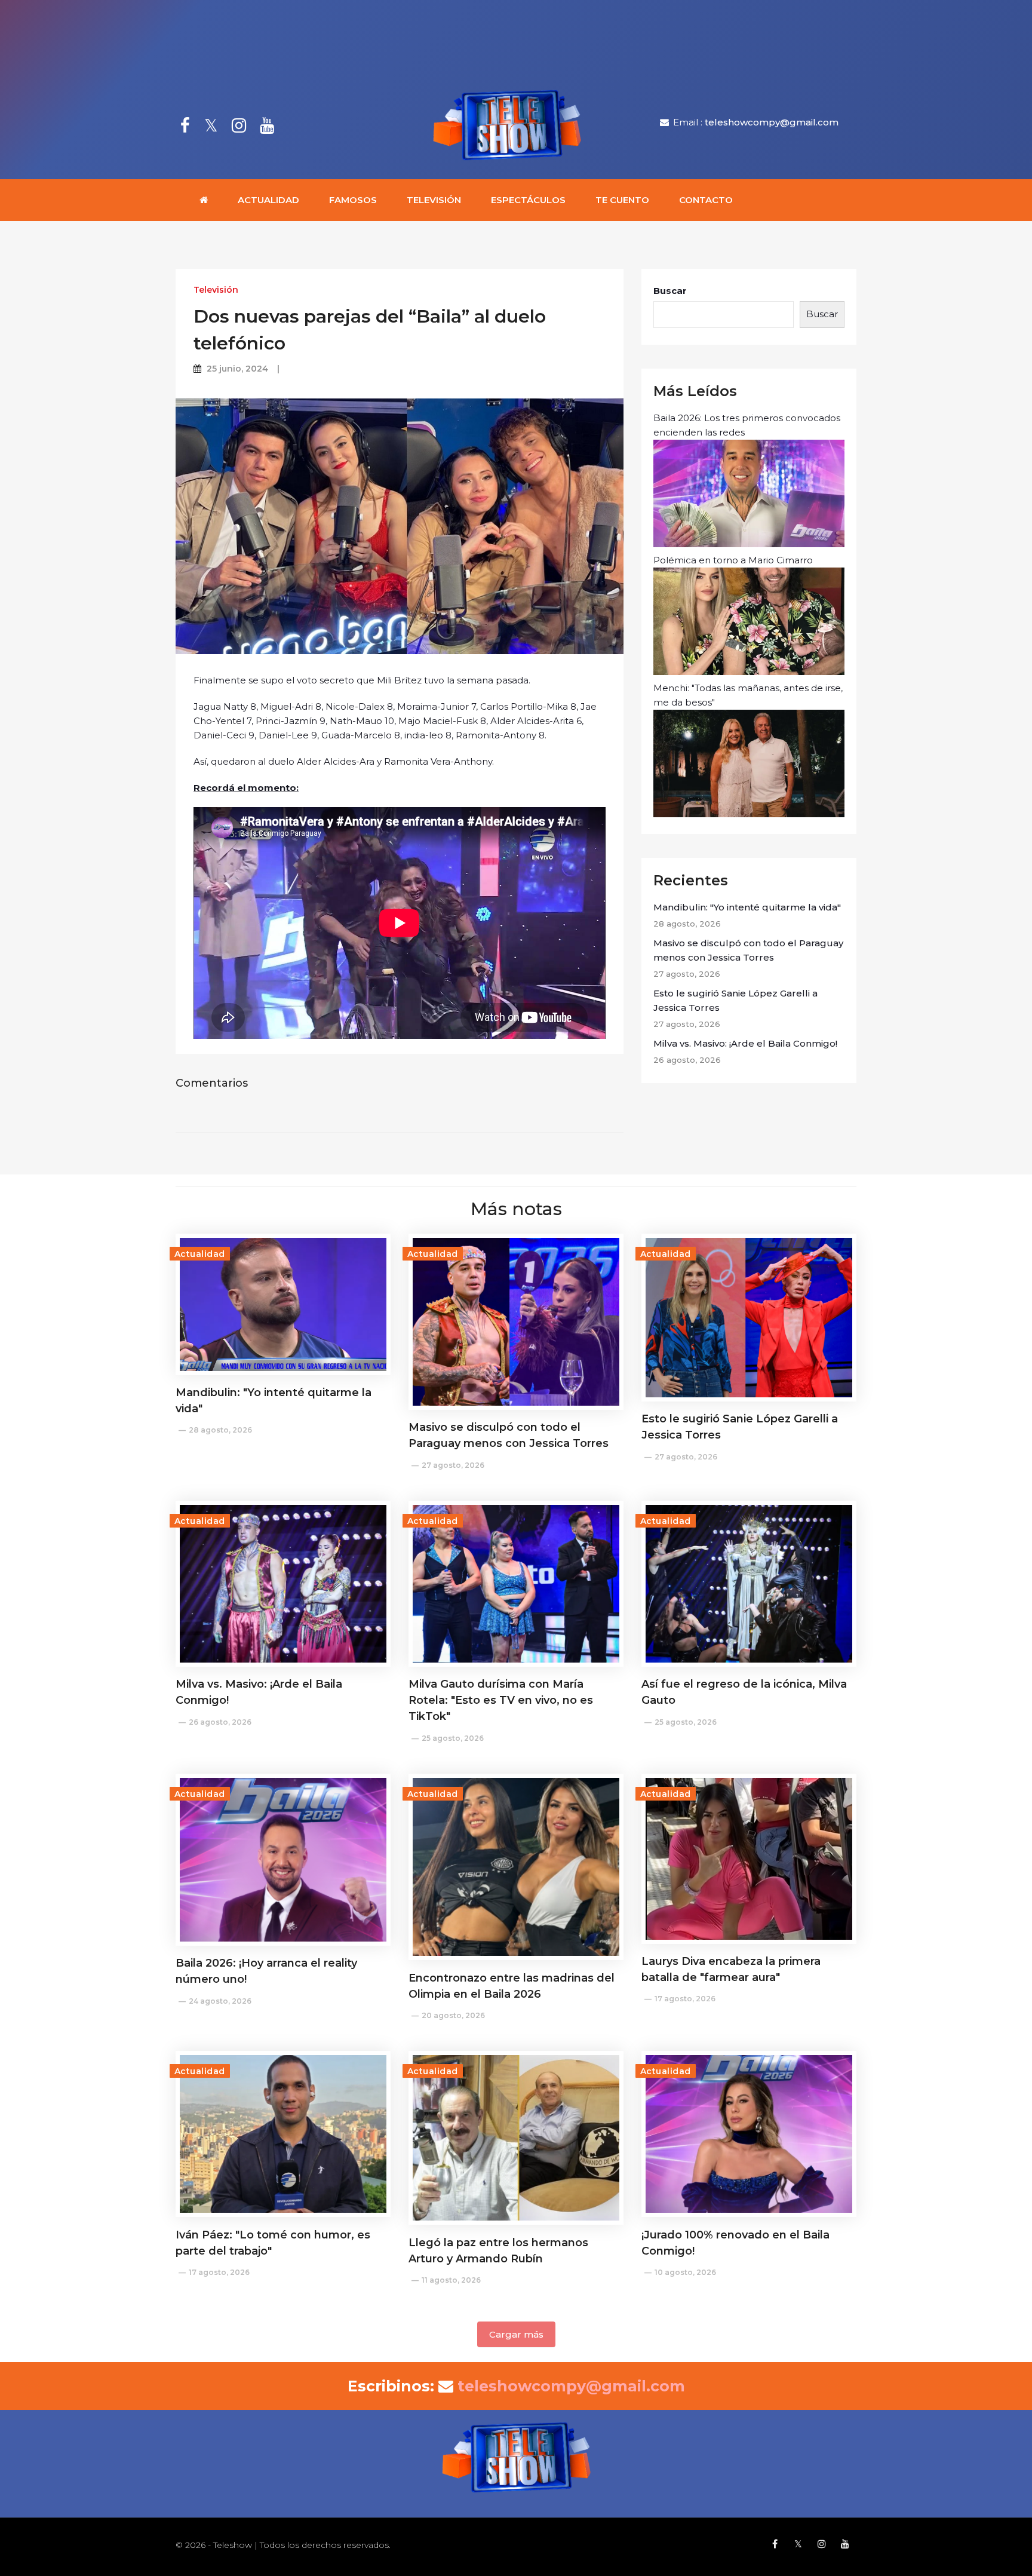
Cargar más (516, 2334)
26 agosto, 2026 (220, 1722)
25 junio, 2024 (237, 369)
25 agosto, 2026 (453, 1738)
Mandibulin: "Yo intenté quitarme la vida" (747, 907)
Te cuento (622, 200)
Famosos (353, 200)
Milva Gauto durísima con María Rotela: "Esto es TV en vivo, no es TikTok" (501, 1700)
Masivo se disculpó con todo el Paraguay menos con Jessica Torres (748, 950)
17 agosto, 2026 (685, 1999)
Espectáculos (528, 200)
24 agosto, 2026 (220, 2001)
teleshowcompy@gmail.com (772, 122)
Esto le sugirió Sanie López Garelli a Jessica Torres (735, 1000)
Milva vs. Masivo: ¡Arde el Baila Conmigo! (745, 1043)
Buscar (670, 291)
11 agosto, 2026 (451, 2280)
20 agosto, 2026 (453, 2015)
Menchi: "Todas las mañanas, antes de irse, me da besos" (748, 695)
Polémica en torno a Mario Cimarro (733, 560)
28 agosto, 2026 (220, 1430)
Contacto (706, 200)
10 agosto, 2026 (685, 2272)
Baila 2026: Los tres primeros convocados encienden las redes (747, 425)
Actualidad (268, 200)
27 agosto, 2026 (453, 1465)
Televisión (434, 200)
